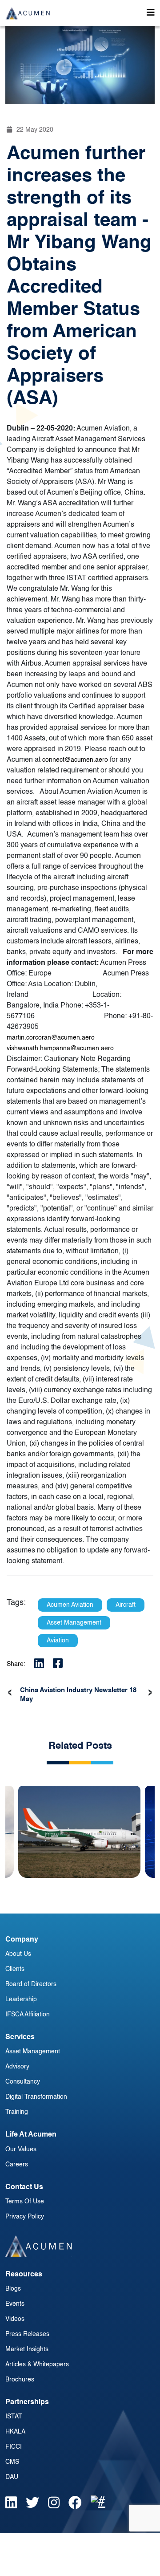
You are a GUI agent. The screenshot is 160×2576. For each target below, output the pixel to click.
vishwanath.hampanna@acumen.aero (60, 1048)
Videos (15, 2319)
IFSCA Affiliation (28, 2015)
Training (17, 2112)
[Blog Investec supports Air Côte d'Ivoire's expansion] (79, 1825)
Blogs (13, 2289)
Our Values (21, 2149)
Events (15, 2304)
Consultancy (23, 2082)
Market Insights (27, 2349)
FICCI (14, 2447)
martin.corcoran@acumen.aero (51, 1038)
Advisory (17, 2067)
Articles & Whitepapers (37, 2365)
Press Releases (27, 2334)
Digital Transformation (36, 2097)
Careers (17, 2165)
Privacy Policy (25, 2217)
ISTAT (14, 2417)
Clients (15, 1969)
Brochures (20, 2380)
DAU (12, 2477)
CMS (12, 2462)
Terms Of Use (25, 2202)
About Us (18, 1954)
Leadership (21, 1999)
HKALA (15, 2432)
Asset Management (33, 2052)
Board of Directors (31, 1984)
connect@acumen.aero (75, 760)
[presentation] (10, 1693)
